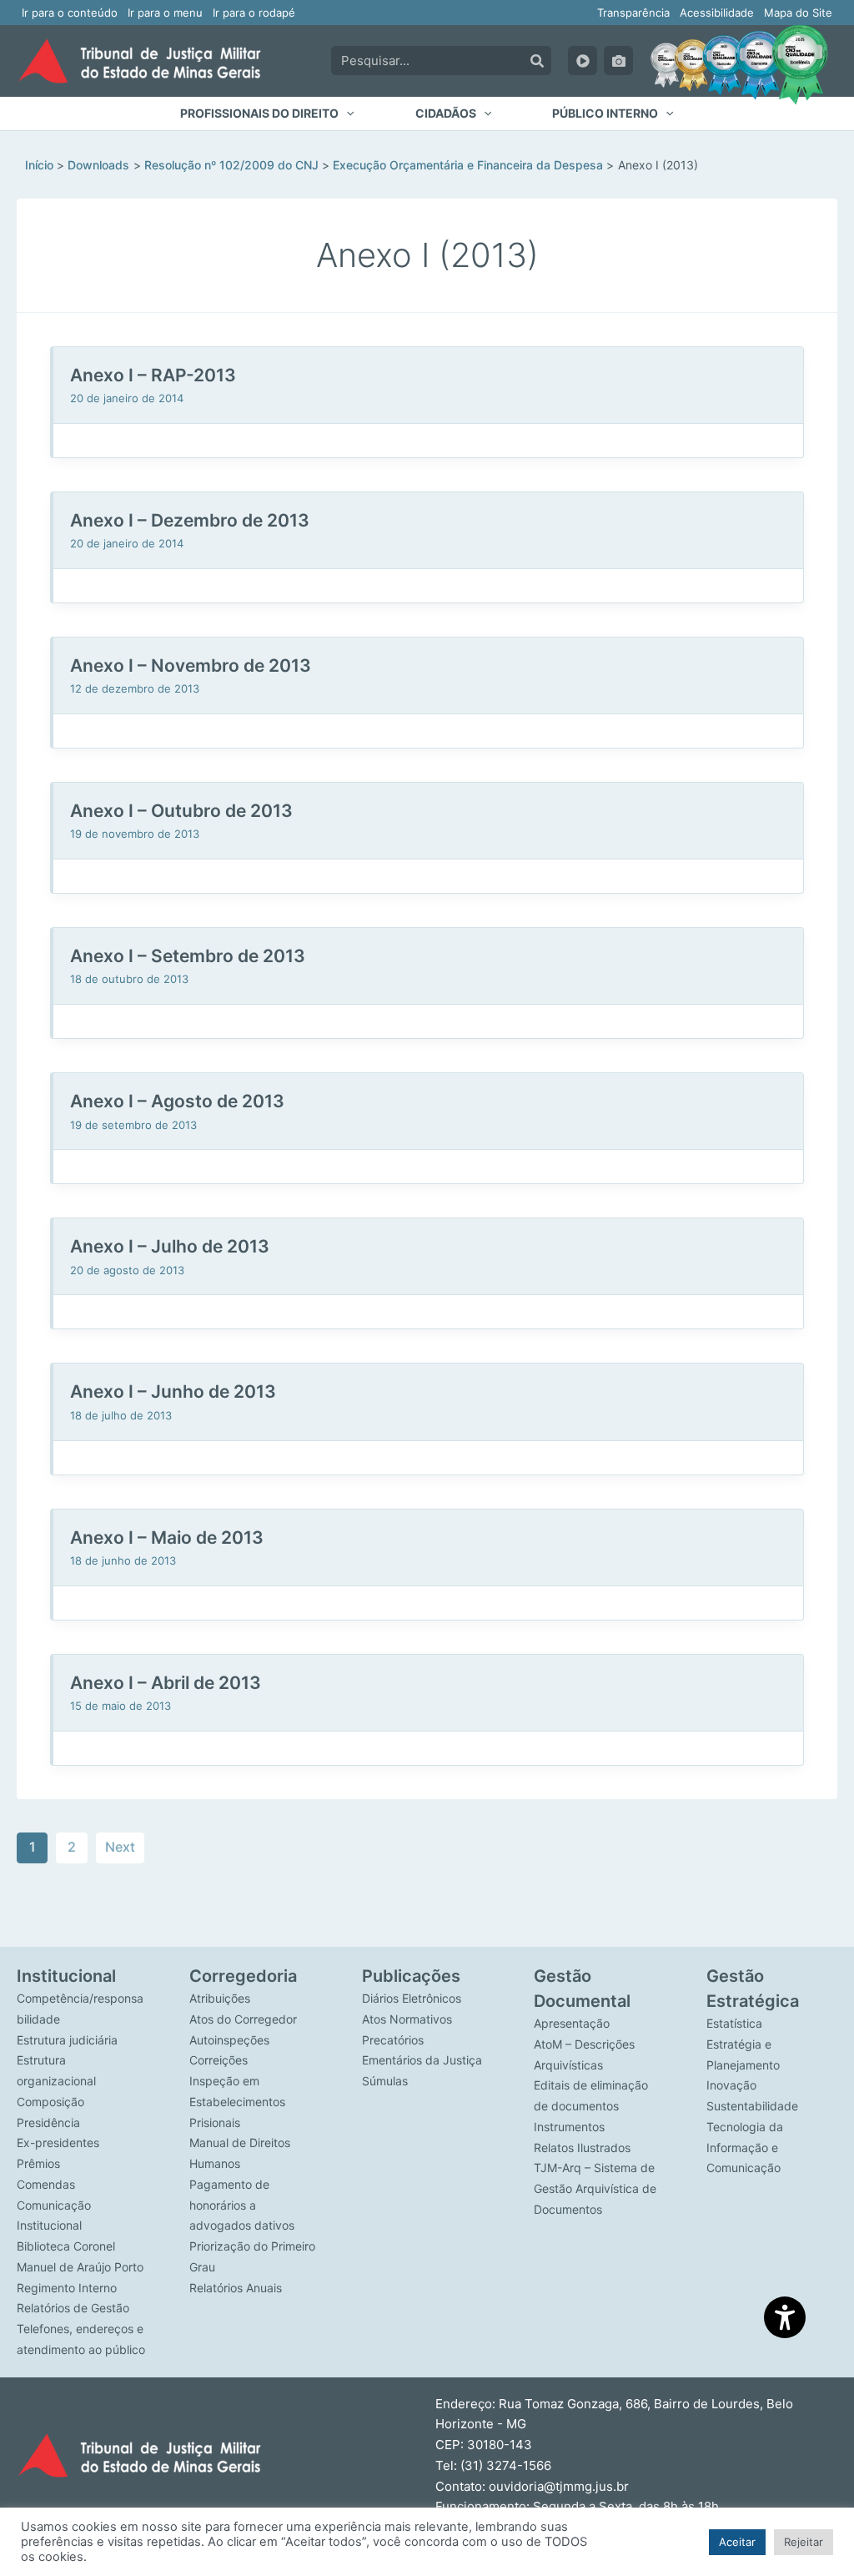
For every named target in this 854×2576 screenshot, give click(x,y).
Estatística (734, 2023)
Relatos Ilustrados (582, 2148)
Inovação (731, 2085)
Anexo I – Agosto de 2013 (177, 1101)
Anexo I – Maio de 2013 (167, 1538)
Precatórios (393, 2040)
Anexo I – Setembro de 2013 (188, 956)
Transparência (633, 13)
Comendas (46, 2184)
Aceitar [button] (737, 2542)
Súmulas (385, 2081)
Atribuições (220, 1998)
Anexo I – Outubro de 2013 (181, 811)
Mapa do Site (798, 13)
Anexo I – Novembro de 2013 (191, 665)
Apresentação (572, 2023)
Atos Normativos (407, 2019)
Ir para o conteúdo (70, 13)
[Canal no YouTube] (583, 60)
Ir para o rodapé (254, 13)
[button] (267, 113)
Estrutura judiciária (67, 2040)
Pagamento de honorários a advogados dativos (242, 2205)
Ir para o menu (165, 13)
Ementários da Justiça (422, 2060)
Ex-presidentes (58, 2142)
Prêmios (38, 2163)
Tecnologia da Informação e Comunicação (745, 2148)
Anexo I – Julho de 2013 (170, 1246)
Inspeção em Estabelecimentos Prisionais (237, 2102)
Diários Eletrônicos (412, 1998)
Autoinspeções (229, 2040)
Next (120, 1847)
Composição (50, 2102)
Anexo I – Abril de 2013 (166, 1683)
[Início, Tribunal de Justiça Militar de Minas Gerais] (139, 61)
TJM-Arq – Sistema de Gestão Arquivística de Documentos (595, 2188)
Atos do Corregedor (243, 2019)
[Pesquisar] (537, 60)
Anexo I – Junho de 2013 (173, 1391)
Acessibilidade (717, 13)
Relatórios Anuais (236, 2288)
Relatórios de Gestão (73, 2308)
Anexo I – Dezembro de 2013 (190, 520)
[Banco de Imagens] (618, 60)
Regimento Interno (67, 2288)
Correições (219, 2060)
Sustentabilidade (752, 2106)
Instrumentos (569, 2127)
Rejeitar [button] (804, 2542)
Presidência (48, 2122)
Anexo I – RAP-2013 (153, 375)
